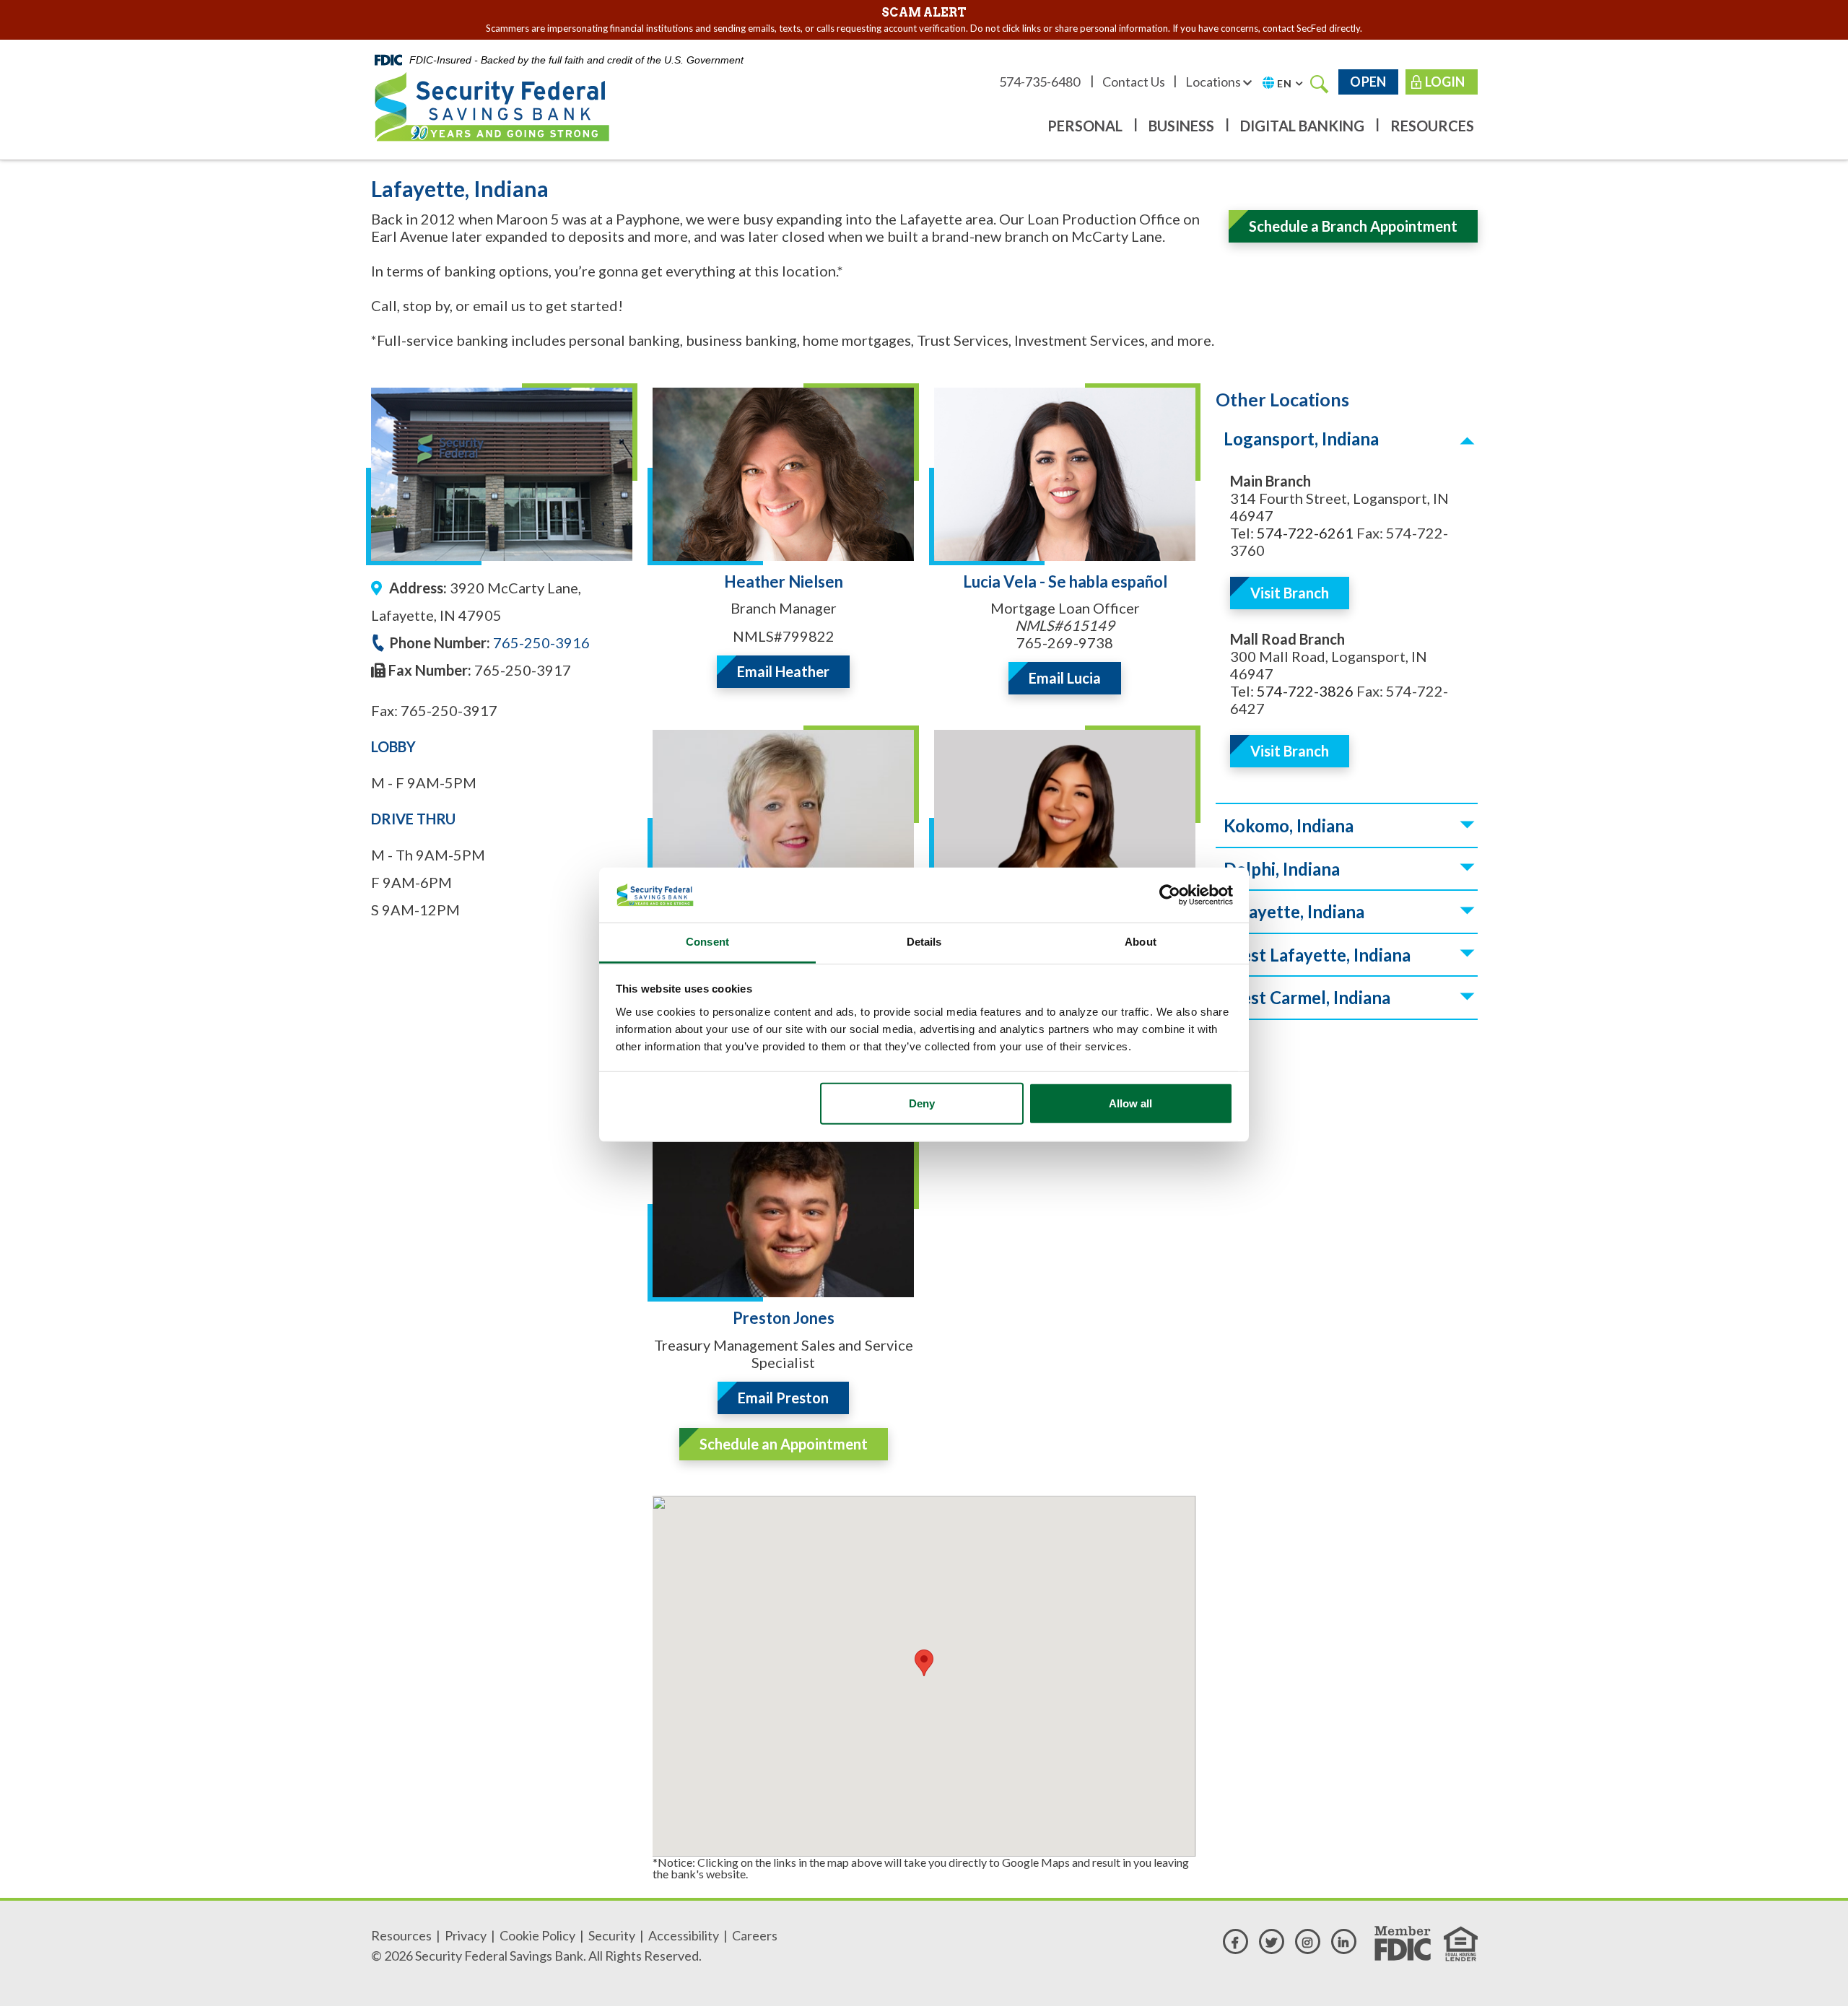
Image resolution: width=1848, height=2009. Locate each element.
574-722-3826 (1305, 691)
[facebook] (1235, 1942)
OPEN (1368, 82)
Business (1181, 126)
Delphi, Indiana (1282, 869)
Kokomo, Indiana (1289, 825)
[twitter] (1272, 1942)
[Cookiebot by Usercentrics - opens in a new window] (1170, 895)
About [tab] (1141, 942)
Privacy (466, 1935)
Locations (1214, 82)
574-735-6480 (1041, 82)
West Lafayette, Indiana (1317, 955)
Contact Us (1134, 82)
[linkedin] (1344, 1942)
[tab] (1347, 439)
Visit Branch (1290, 593)
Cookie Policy (537, 1935)
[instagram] (1308, 1942)
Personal (1085, 126)
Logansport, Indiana (1301, 439)
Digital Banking (1302, 126)
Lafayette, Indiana (1294, 911)
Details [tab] (924, 942)
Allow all (1130, 1103)
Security (612, 1935)
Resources (1432, 126)
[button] (924, 1663)
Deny (922, 1103)
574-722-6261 (1305, 533)
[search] (1320, 83)
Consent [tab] (707, 942)
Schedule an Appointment (784, 1444)
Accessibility (684, 1935)
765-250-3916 (540, 642)
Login (1445, 82)
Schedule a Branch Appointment (1353, 226)
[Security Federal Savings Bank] (492, 104)
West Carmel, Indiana (1307, 997)
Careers (755, 1935)
